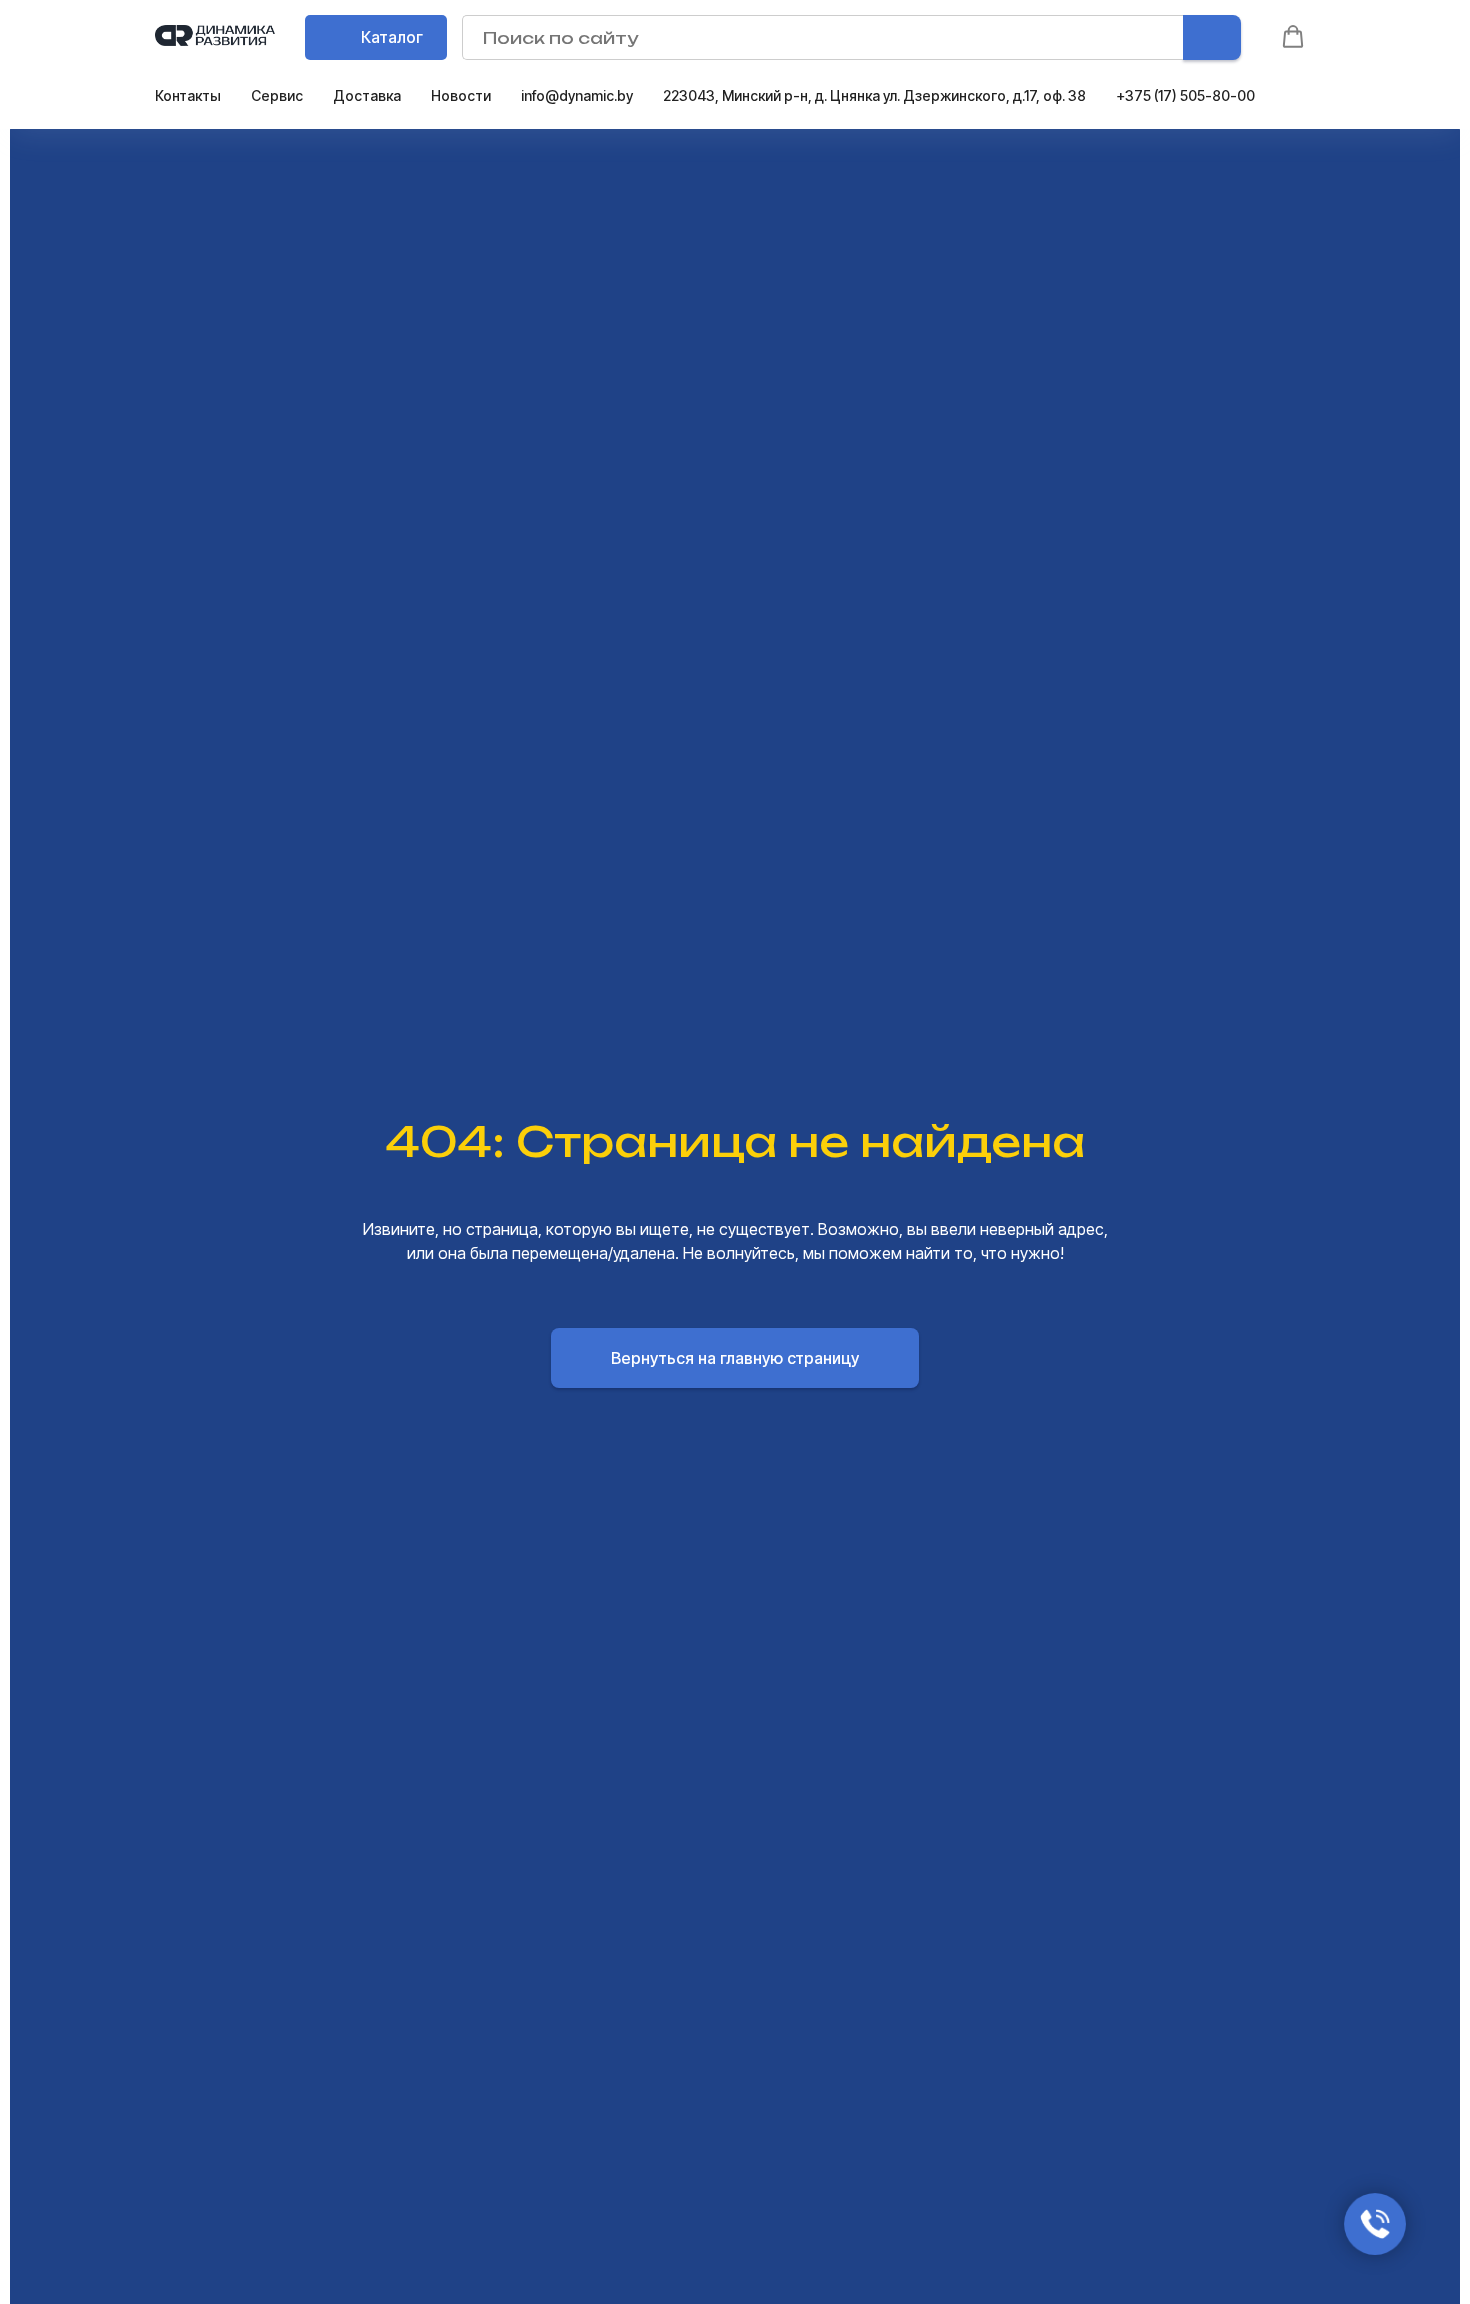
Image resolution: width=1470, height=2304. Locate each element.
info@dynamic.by (577, 95)
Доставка (367, 95)
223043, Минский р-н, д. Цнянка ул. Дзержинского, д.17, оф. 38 (874, 95)
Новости (461, 95)
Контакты (188, 95)
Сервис (277, 95)
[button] (1293, 37)
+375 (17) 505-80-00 (1185, 95)
